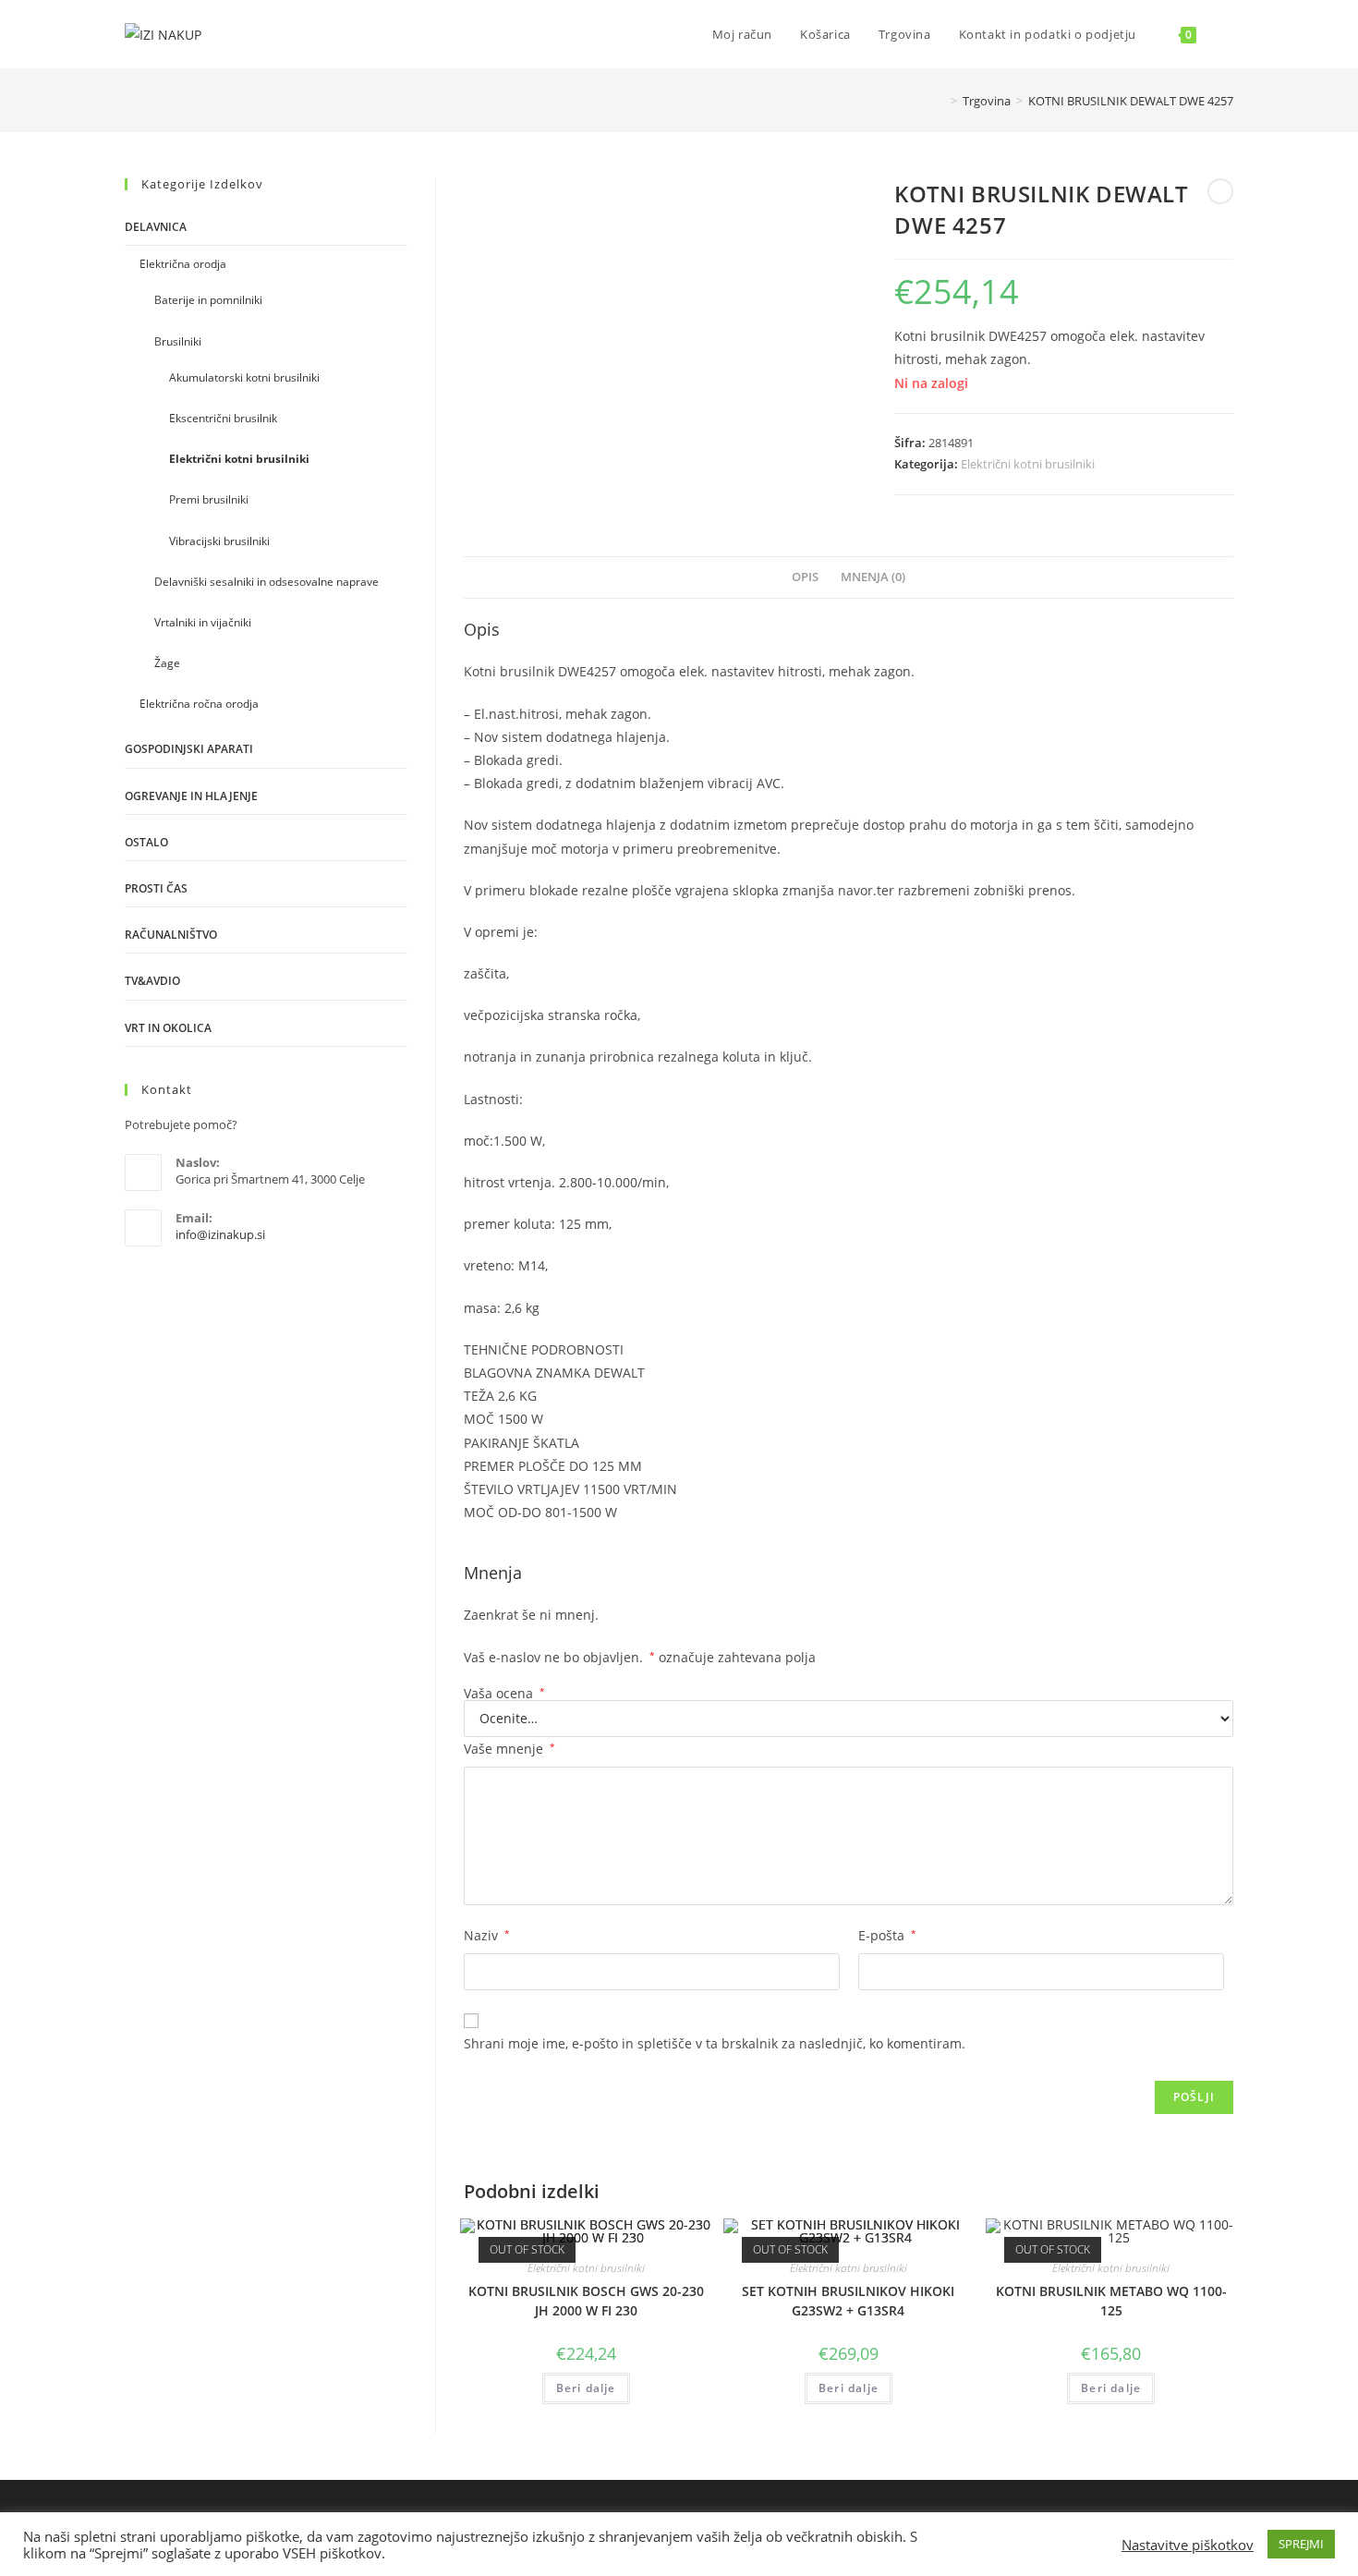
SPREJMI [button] (1301, 2544)
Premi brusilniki (209, 499)
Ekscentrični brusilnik (223, 418)
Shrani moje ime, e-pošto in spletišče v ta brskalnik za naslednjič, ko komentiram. (715, 2043)
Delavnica (156, 227)
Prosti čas (156, 888)
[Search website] (1229, 34)
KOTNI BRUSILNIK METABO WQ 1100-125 (1111, 2301)
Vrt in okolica (168, 1028)
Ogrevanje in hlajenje (191, 796)
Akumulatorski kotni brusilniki (244, 377)
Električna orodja (183, 264)
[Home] (940, 101)
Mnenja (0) (873, 577)
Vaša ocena (504, 1694)
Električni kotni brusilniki (1028, 464)
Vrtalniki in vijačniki (203, 622)
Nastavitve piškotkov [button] (1188, 2545)
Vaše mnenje (509, 1749)
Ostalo (146, 842)
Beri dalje (586, 2388)
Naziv (487, 1935)
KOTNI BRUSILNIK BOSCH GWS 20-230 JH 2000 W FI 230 (586, 2301)
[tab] (805, 578)
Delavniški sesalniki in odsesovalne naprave (267, 582)
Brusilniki (178, 341)
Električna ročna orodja (199, 704)
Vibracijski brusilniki (219, 541)
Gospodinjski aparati (189, 749)
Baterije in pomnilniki (208, 300)
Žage (167, 663)
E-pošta (887, 1935)
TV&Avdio (152, 981)
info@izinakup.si (220, 1234)
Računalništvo (171, 935)
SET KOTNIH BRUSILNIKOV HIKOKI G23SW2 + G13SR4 (848, 2301)
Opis (805, 577)
